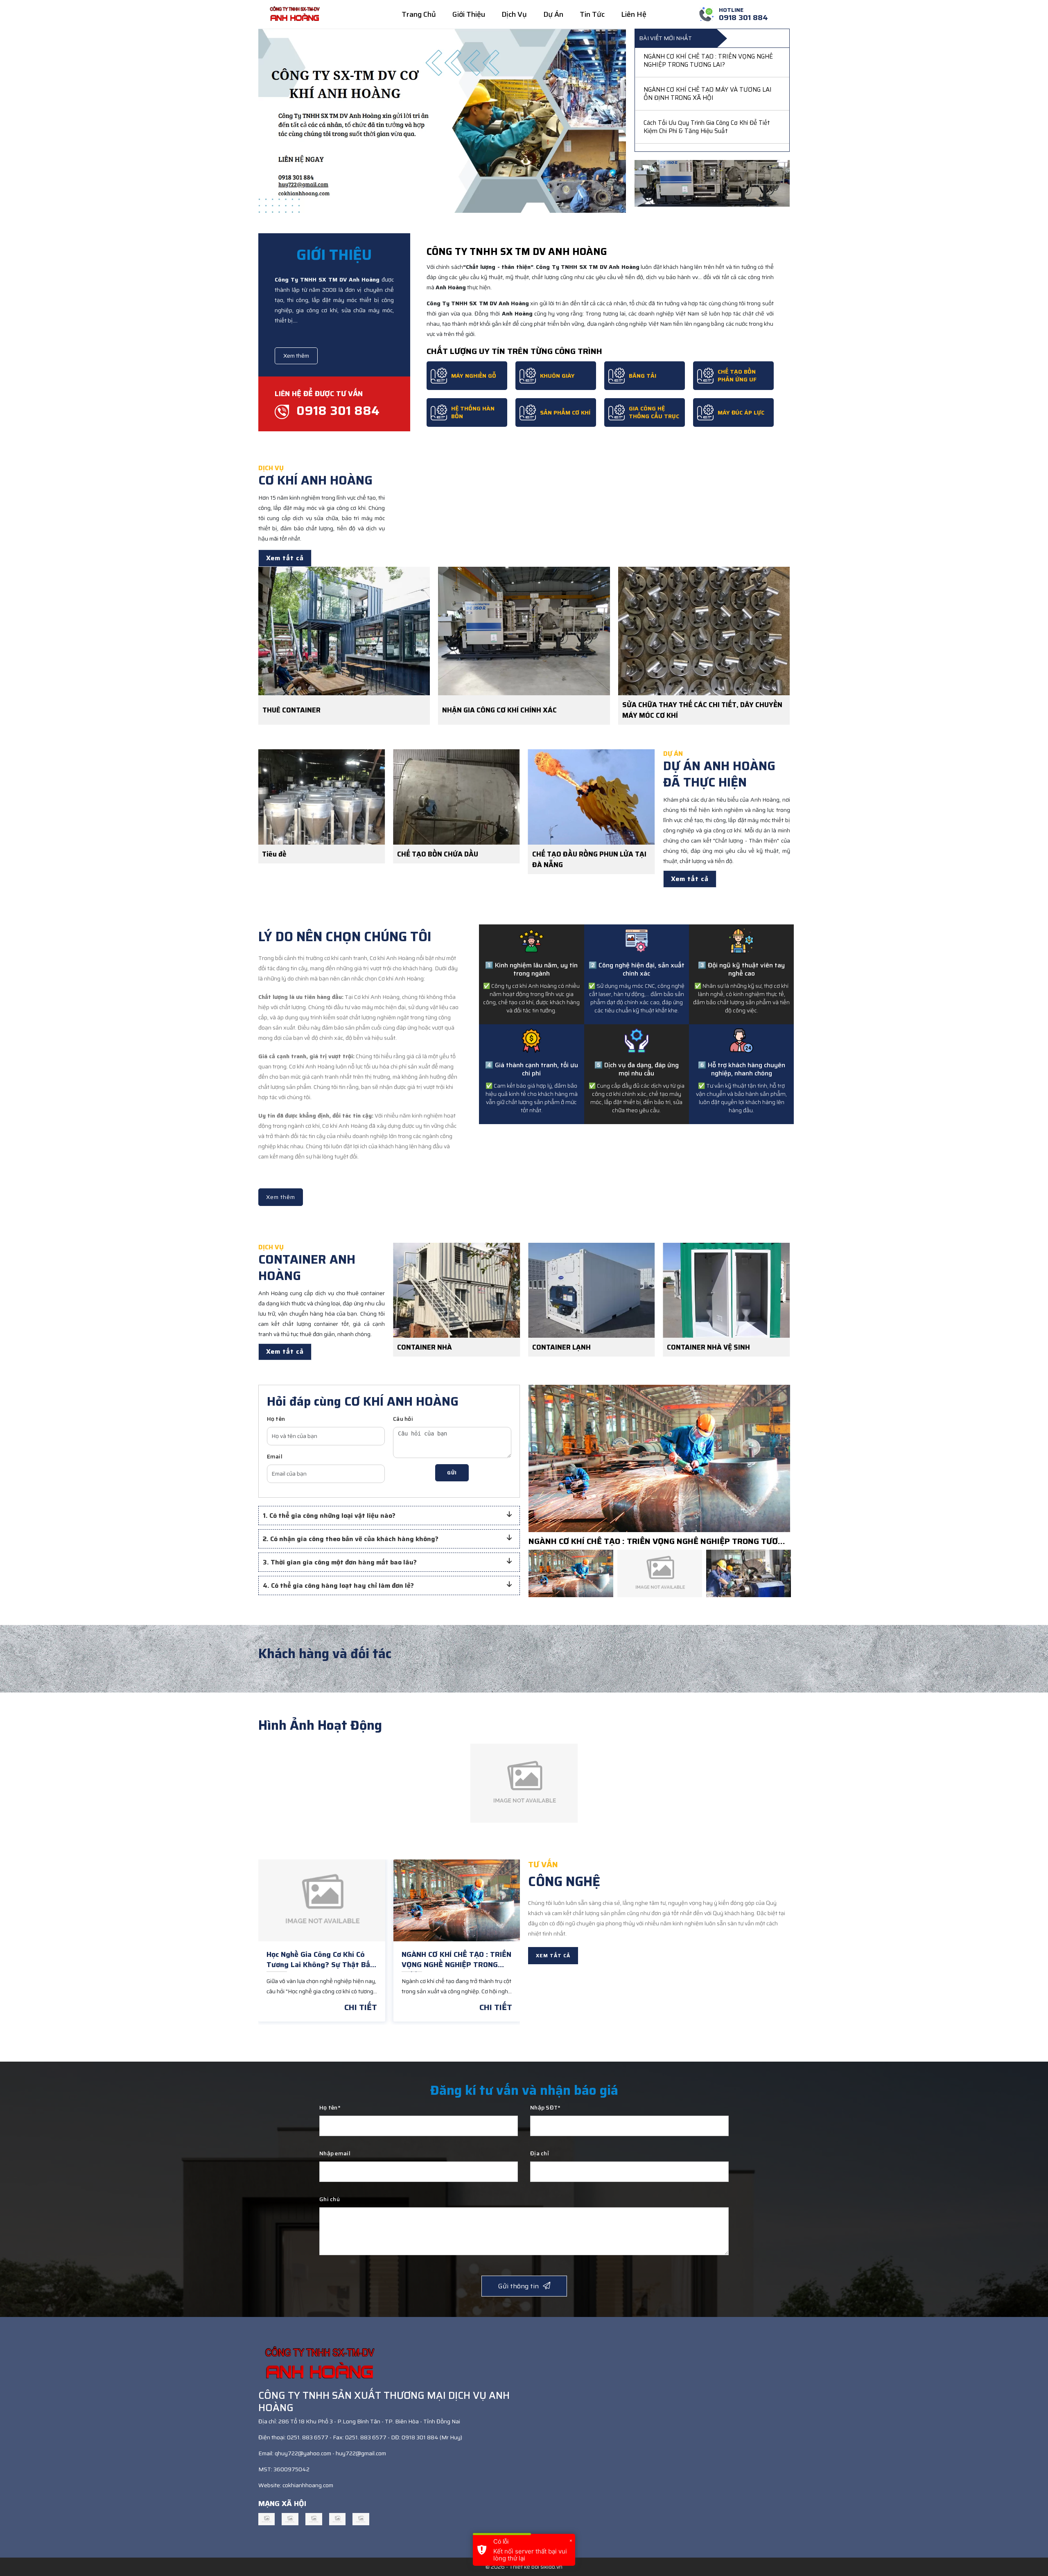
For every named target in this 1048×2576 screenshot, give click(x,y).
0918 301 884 (336, 411)
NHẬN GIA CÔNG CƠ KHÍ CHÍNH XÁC (499, 710)
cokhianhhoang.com (308, 2485)
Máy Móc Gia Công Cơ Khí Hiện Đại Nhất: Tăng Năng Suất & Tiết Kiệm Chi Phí (707, 96)
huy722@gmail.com (361, 2453)
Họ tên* (330, 2107)
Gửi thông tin (518, 2286)
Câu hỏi (403, 1419)
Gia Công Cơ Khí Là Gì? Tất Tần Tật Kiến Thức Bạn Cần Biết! (706, 129)
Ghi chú (330, 2199)
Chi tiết (361, 2007)
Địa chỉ (540, 2153)
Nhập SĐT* (545, 2107)
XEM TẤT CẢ (553, 1955)
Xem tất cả (285, 558)
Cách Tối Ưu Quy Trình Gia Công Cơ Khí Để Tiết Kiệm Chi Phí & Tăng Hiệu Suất (707, 63)
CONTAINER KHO (692, 1347)
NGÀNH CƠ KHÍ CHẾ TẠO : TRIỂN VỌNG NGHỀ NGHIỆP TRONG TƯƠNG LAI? (659, 1541)
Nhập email (335, 2153)
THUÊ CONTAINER (291, 710)
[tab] (389, 1516)
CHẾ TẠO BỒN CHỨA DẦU (300, 854)
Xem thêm (296, 356)
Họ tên (276, 1419)
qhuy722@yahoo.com (303, 2453)
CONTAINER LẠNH (424, 1347)
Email (275, 1456)
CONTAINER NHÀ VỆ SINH (571, 1347)
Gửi (452, 1473)
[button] (383, 1516)
